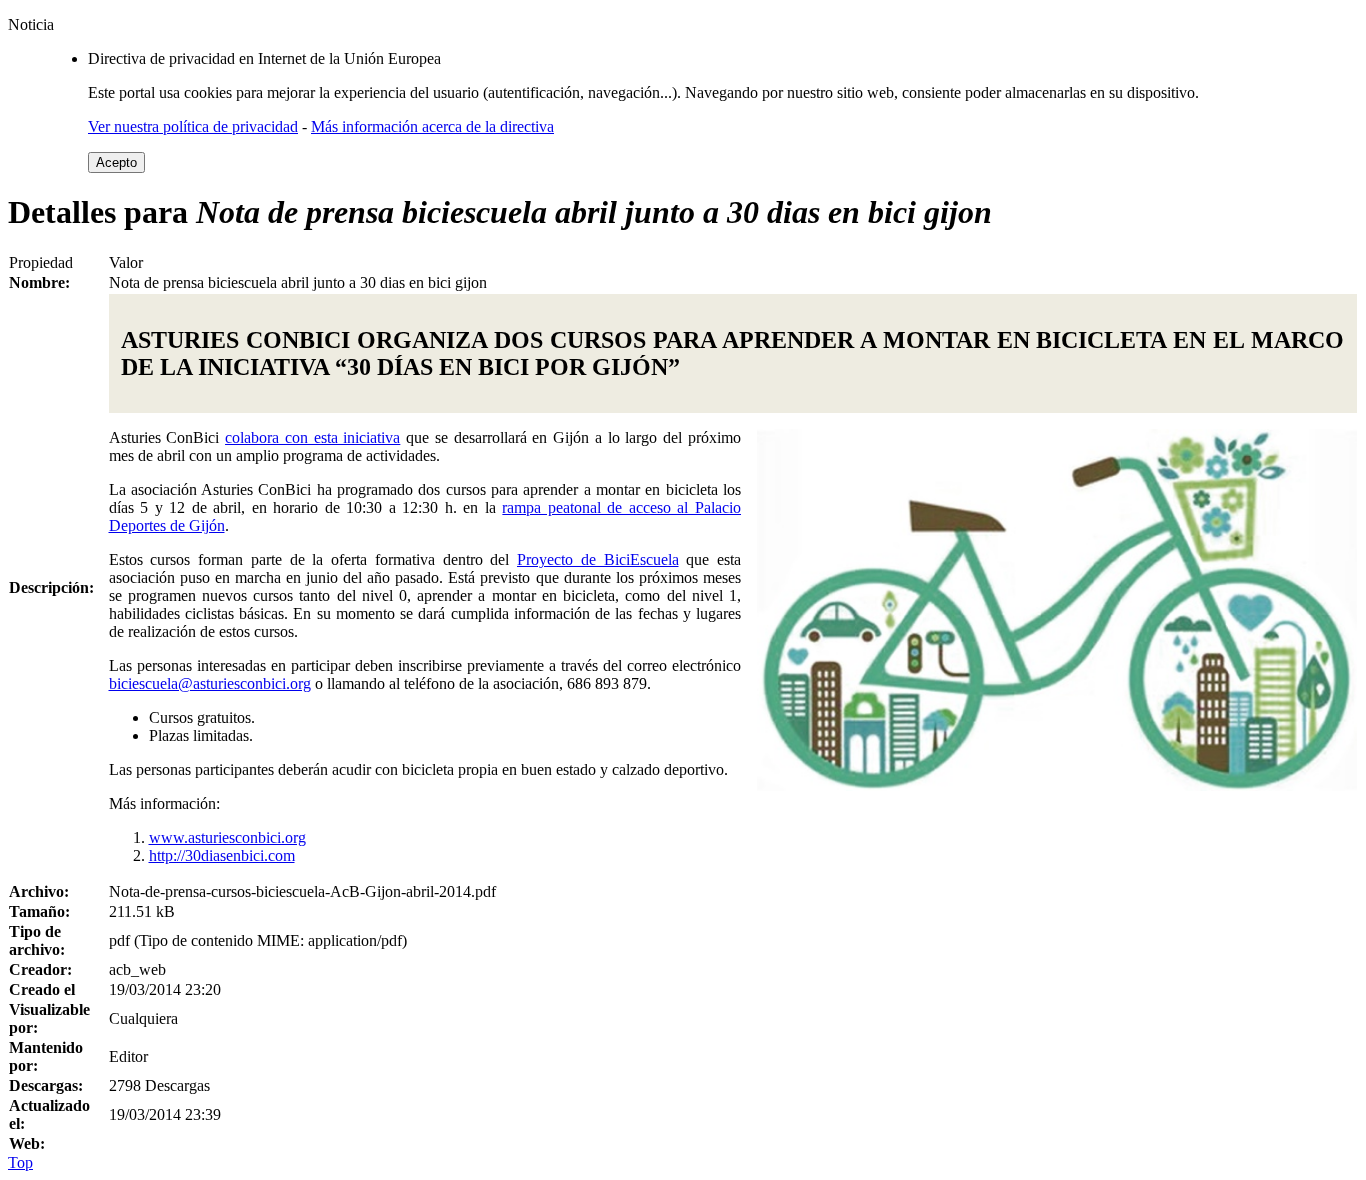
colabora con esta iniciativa (312, 437)
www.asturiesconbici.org (227, 837)
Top (20, 1162)
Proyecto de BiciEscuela (598, 559)
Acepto (116, 162)
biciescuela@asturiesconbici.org (210, 683)
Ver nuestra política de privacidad (193, 126)
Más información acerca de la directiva (432, 126)
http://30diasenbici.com (222, 855)
